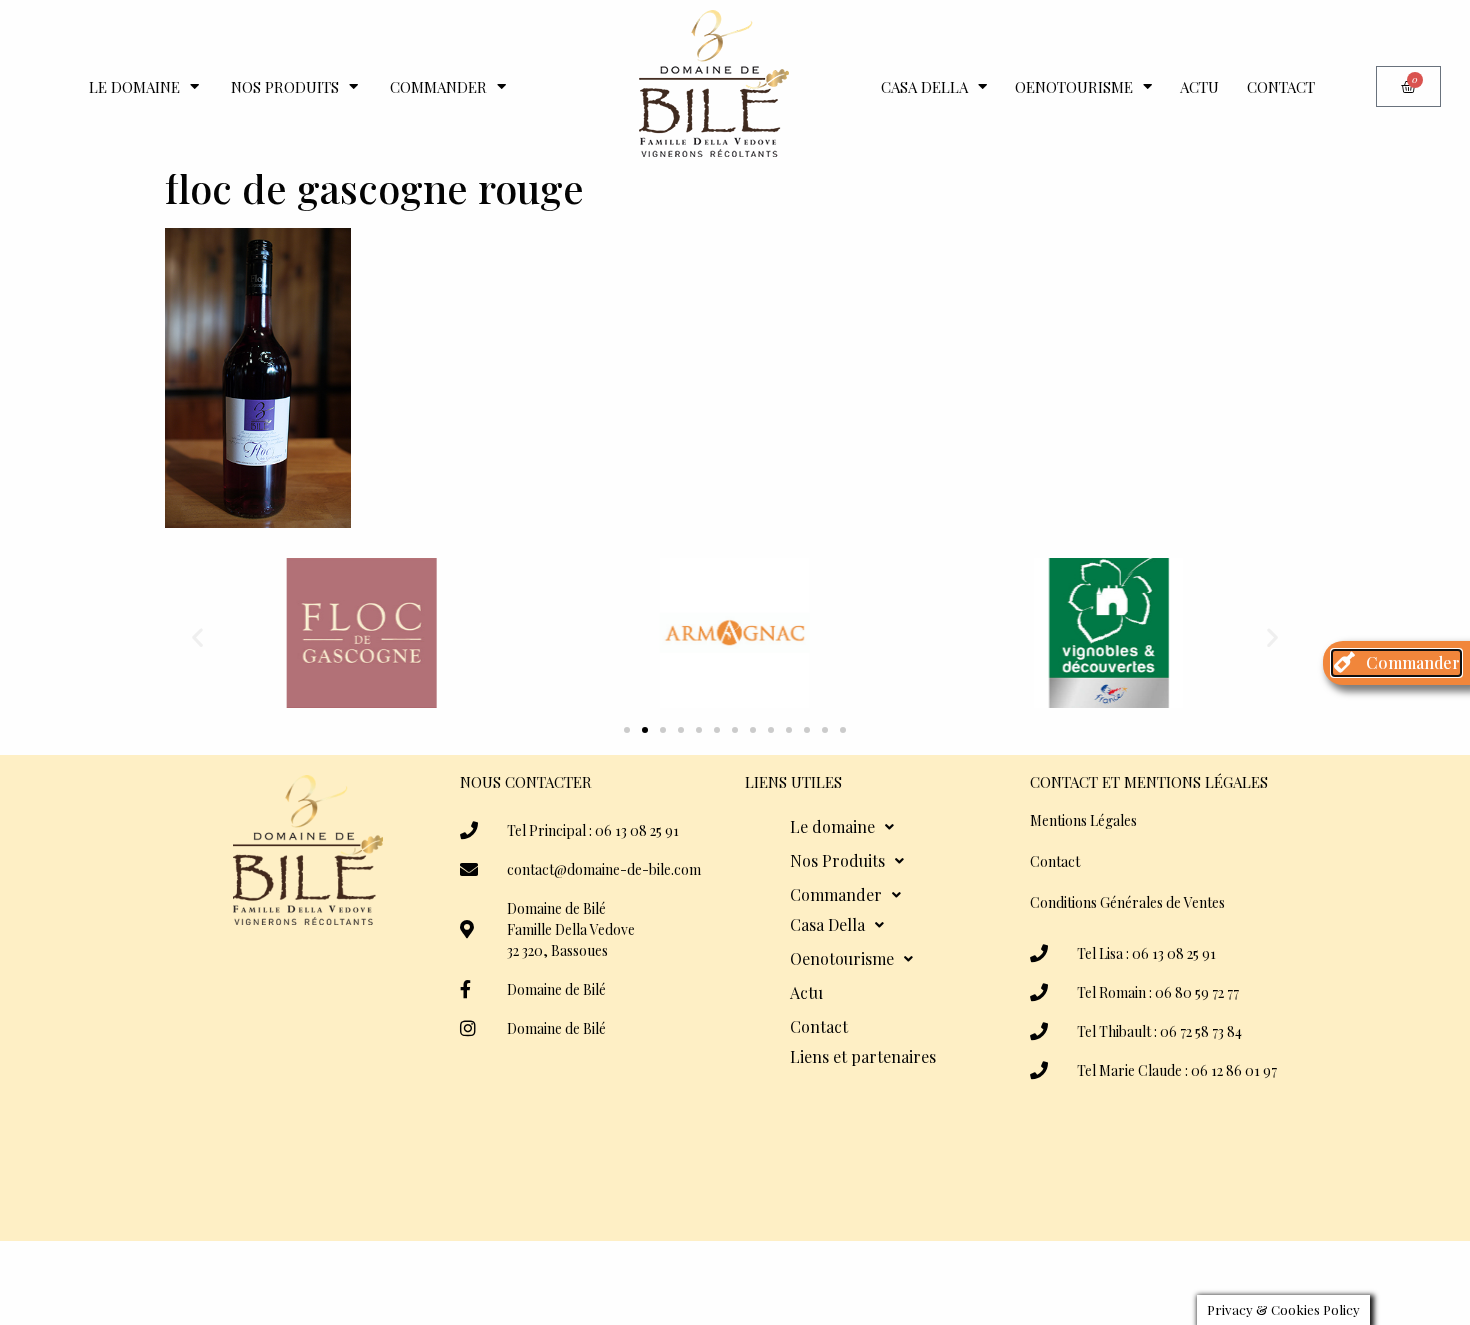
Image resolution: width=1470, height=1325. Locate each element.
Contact (1281, 87)
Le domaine (134, 87)
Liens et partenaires (863, 1056)
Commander (438, 87)
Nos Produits (285, 87)
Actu (1199, 87)
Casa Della (924, 87)
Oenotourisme (1074, 87)
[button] (197, 636)
